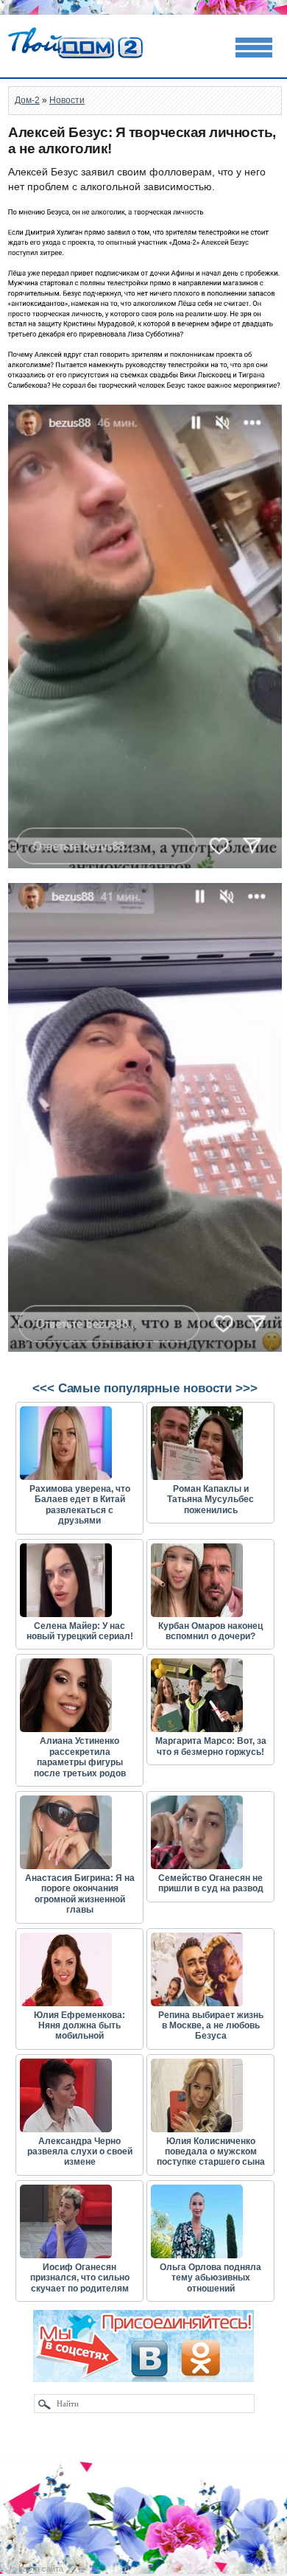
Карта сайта (41, 2569)
